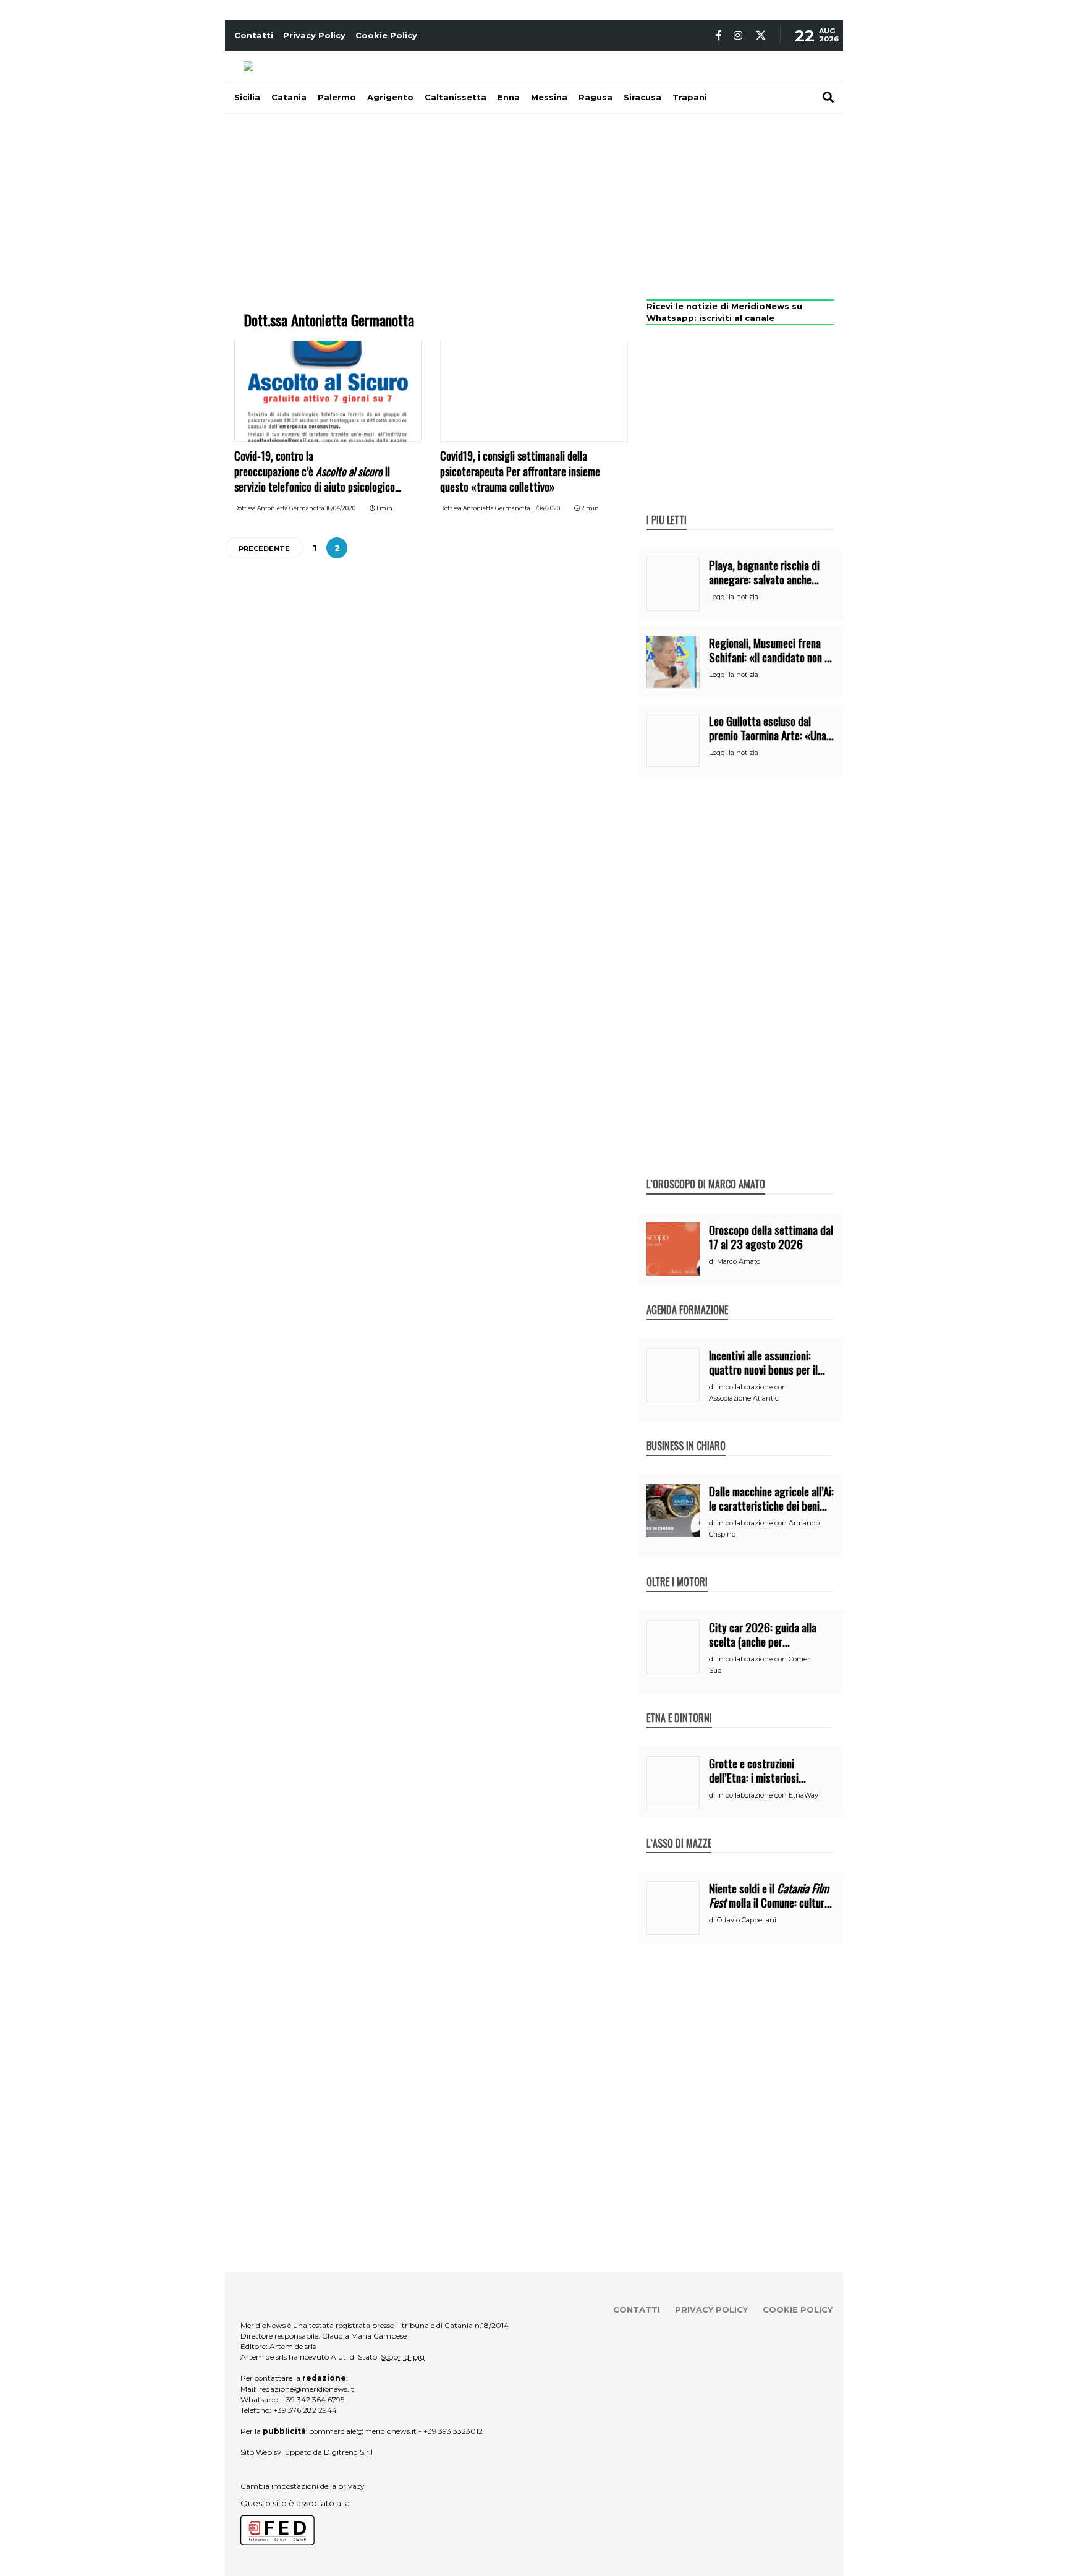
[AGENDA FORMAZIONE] (687, 1297)
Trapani (690, 97)
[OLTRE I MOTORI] (677, 1569)
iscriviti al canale (737, 318)
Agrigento (390, 97)
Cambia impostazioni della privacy (303, 2486)
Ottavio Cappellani (747, 1920)
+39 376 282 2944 (305, 2410)
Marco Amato (739, 1261)
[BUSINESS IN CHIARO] (686, 1433)
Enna (509, 97)
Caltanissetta (456, 97)
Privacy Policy (314, 35)
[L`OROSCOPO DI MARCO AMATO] (706, 1171)
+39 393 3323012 (453, 2431)
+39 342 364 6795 (313, 2399)
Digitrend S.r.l (348, 2452)
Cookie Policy (386, 35)
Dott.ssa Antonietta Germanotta (279, 508)
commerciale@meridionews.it (363, 2431)
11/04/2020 (546, 508)
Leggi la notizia (734, 597)
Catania (289, 97)
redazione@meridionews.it (307, 2389)
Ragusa (595, 97)
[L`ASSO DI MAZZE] (679, 1830)
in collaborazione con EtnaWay (768, 1795)
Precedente (264, 548)
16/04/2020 (341, 508)
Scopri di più (403, 2357)
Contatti (254, 35)
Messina (549, 97)
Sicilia (247, 97)
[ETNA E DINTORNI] (679, 1705)
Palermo (337, 97)
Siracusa (642, 97)
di (713, 1261)
